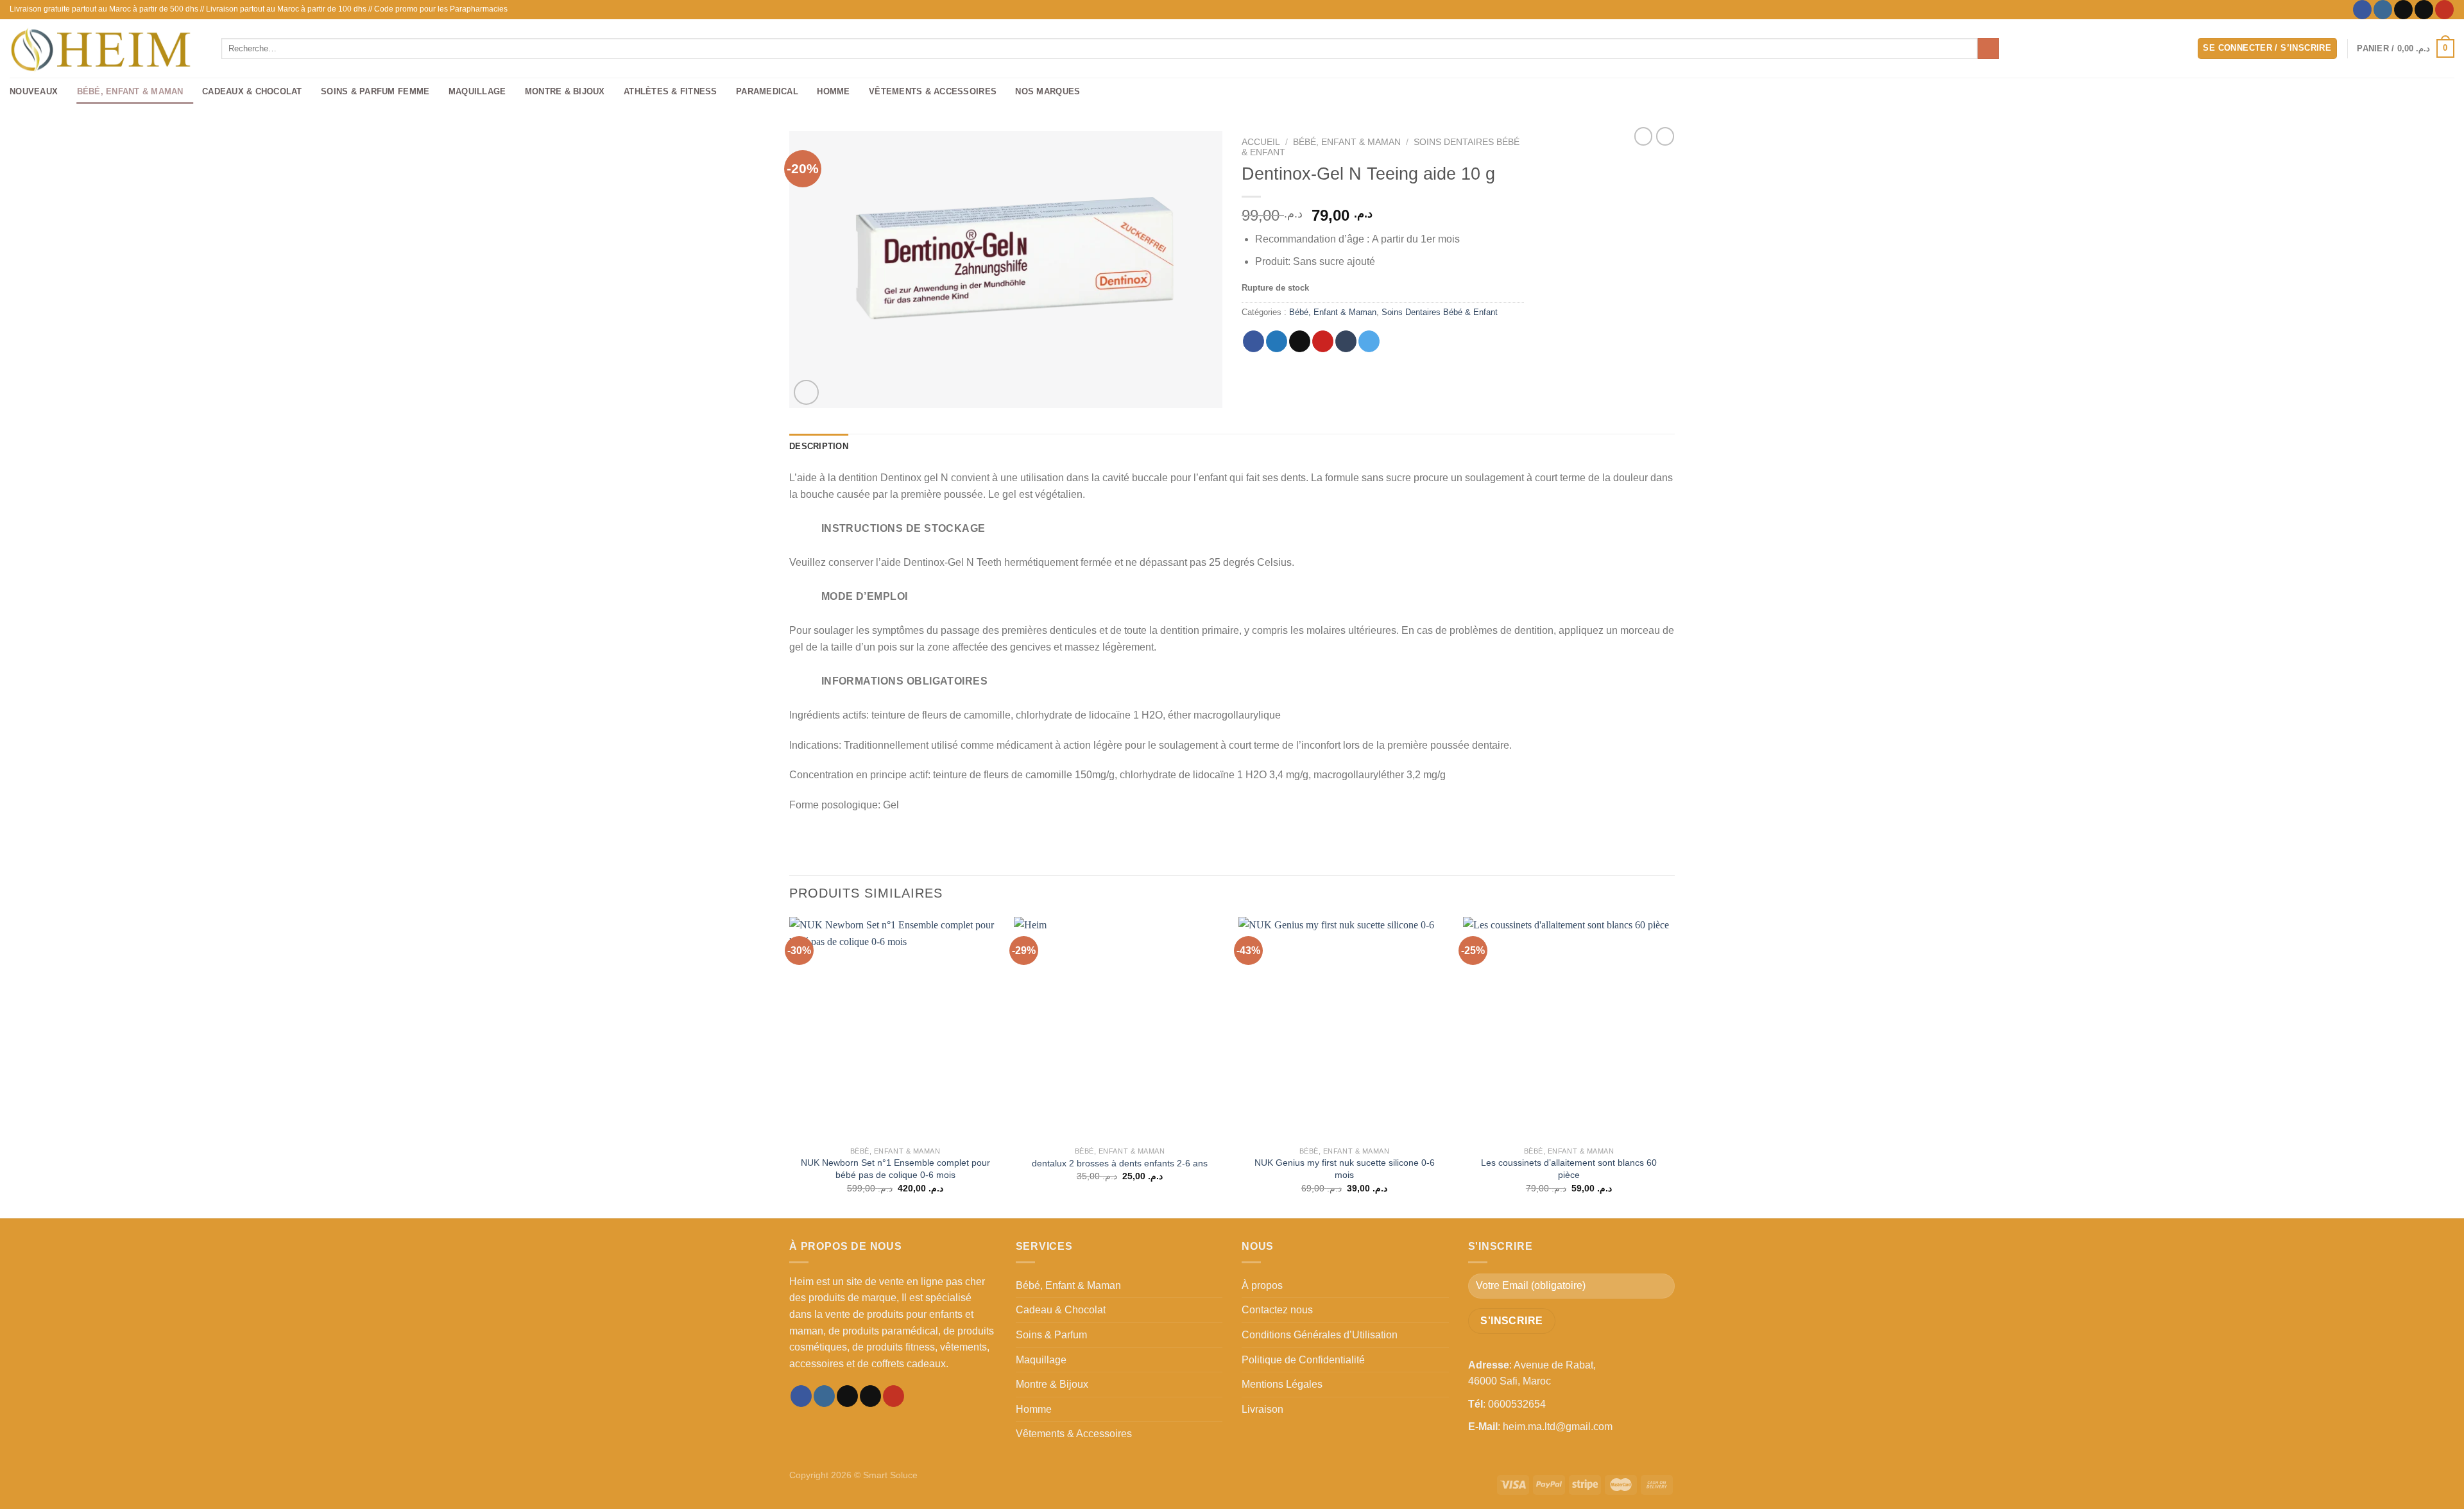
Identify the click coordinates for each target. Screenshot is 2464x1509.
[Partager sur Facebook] (1253, 341)
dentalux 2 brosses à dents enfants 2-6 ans (1120, 1163)
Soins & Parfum (1051, 1335)
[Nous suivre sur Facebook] (2362, 10)
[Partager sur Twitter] (1277, 341)
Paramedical (767, 91)
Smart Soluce (890, 1475)
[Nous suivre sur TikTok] (2403, 10)
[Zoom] (806, 392)
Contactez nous (1277, 1310)
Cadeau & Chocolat (1061, 1310)
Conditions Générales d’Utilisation (1320, 1335)
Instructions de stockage (903, 528)
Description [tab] (819, 446)
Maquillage (477, 91)
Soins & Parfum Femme (375, 91)
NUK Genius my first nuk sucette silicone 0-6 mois (1345, 1169)
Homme (833, 91)
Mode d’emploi (865, 596)
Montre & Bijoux (565, 91)
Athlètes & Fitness (671, 91)
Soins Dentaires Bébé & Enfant (1440, 312)
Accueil (1261, 142)
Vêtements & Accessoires (933, 91)
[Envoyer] (1988, 49)
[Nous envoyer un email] (2424, 10)
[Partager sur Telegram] (1369, 341)
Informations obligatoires (905, 681)
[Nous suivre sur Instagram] (2383, 10)
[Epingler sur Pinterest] (1323, 341)
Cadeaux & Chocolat (252, 91)
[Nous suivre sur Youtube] (2444, 10)
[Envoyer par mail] (1300, 341)
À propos (1262, 1285)
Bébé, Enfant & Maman (130, 91)
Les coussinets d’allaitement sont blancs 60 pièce (1569, 1169)
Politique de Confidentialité (1303, 1360)
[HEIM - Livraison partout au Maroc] (106, 48)
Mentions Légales (1282, 1384)
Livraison (1262, 1409)
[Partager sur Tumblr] (1346, 341)
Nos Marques (1048, 91)
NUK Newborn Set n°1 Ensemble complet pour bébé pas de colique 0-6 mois (895, 1169)
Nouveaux (34, 91)
